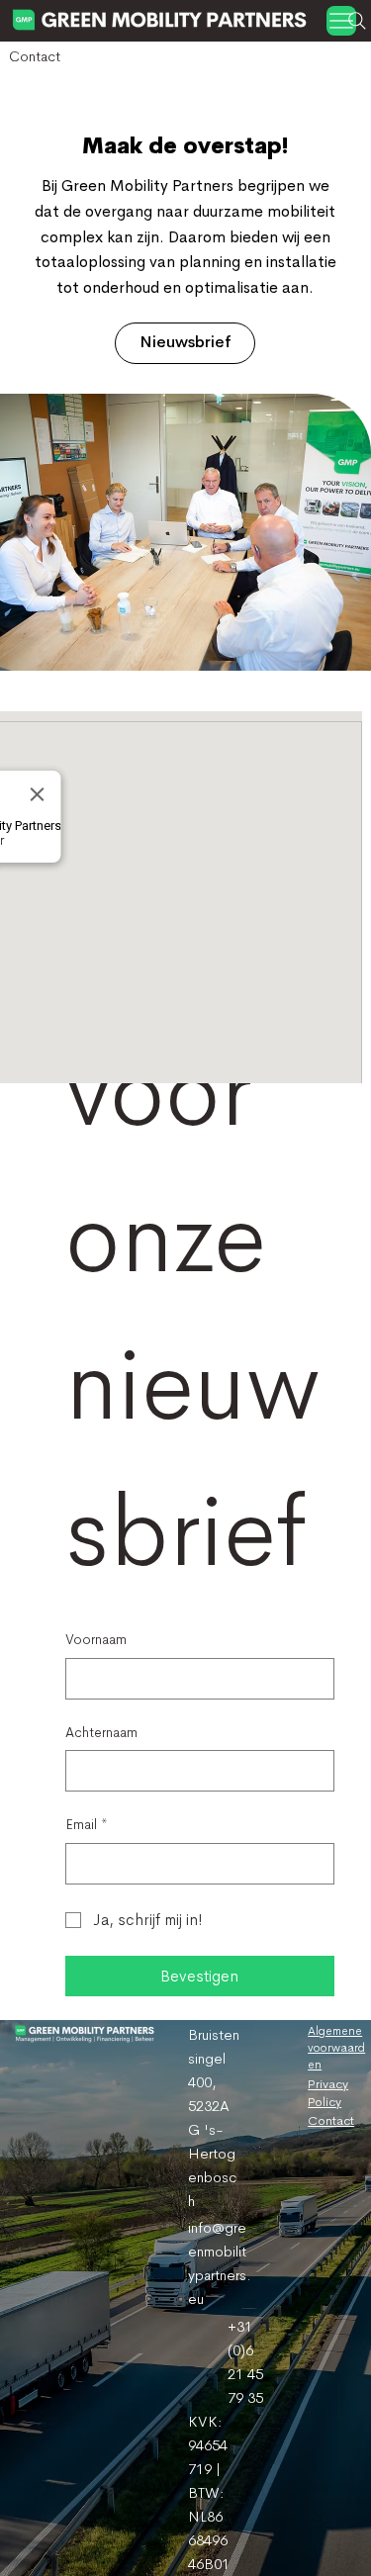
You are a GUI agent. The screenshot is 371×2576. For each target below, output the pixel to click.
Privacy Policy (328, 2093)
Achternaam (101, 1732)
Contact (331, 2120)
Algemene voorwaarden (336, 2048)
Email (87, 1824)
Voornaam (96, 1639)
